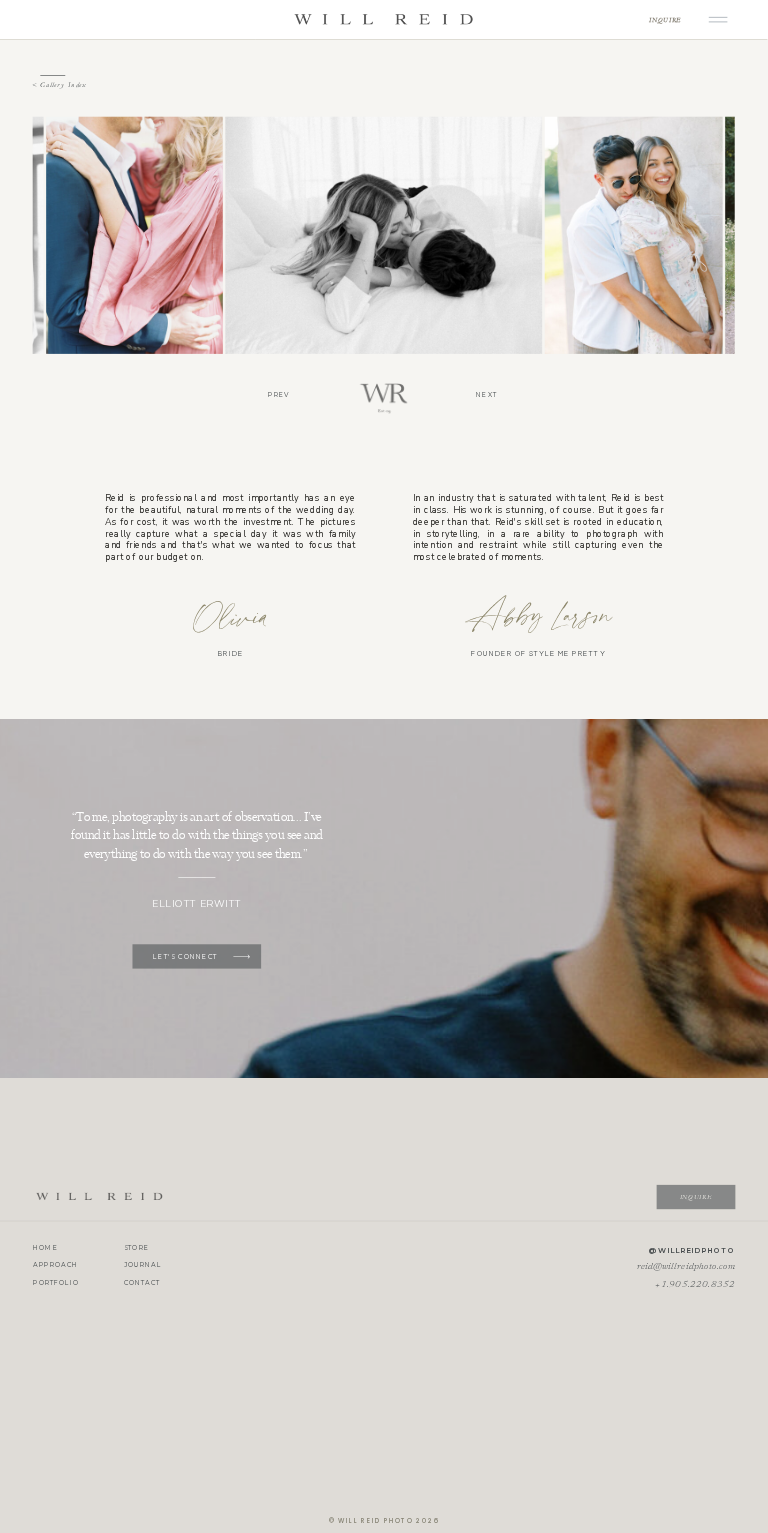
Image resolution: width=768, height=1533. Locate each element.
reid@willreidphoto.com (686, 1267)
